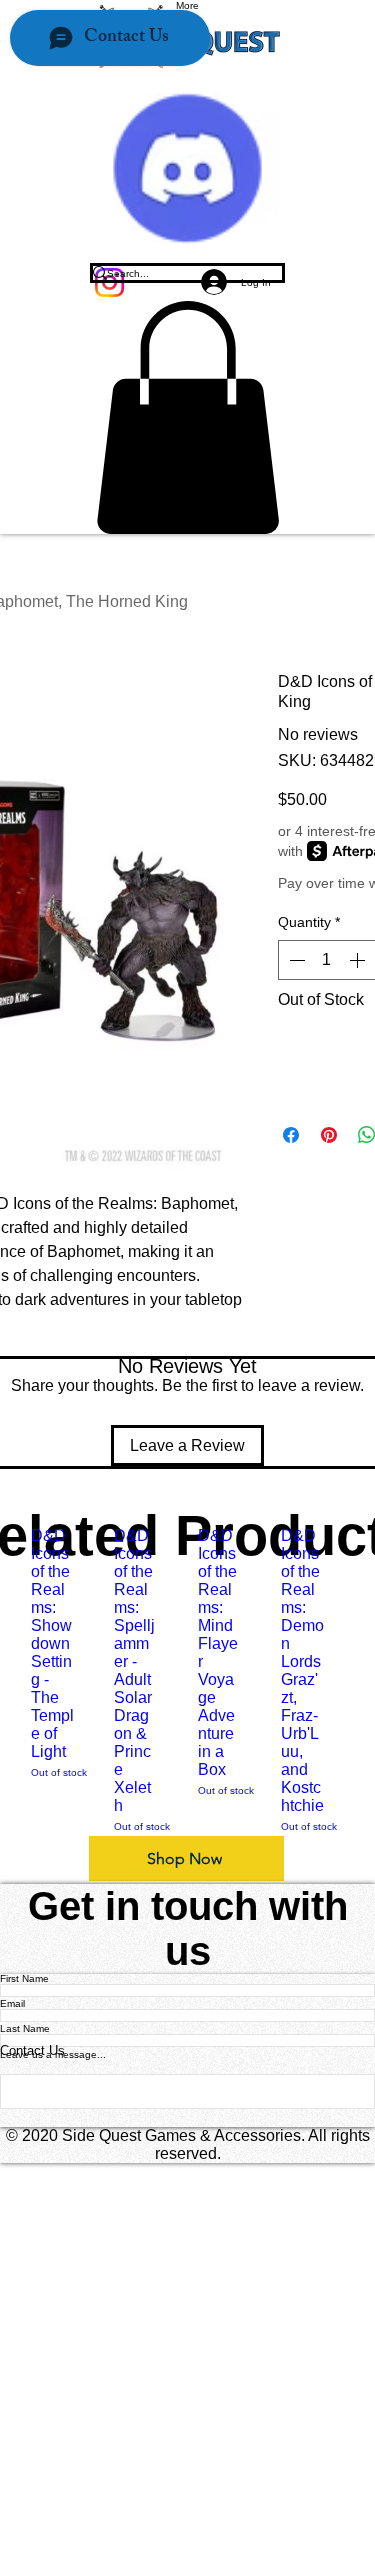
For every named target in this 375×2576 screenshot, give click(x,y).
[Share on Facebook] (291, 1135)
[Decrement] (295, 960)
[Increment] (359, 960)
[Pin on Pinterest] (329, 1135)
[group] (187, 1680)
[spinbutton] (327, 960)
